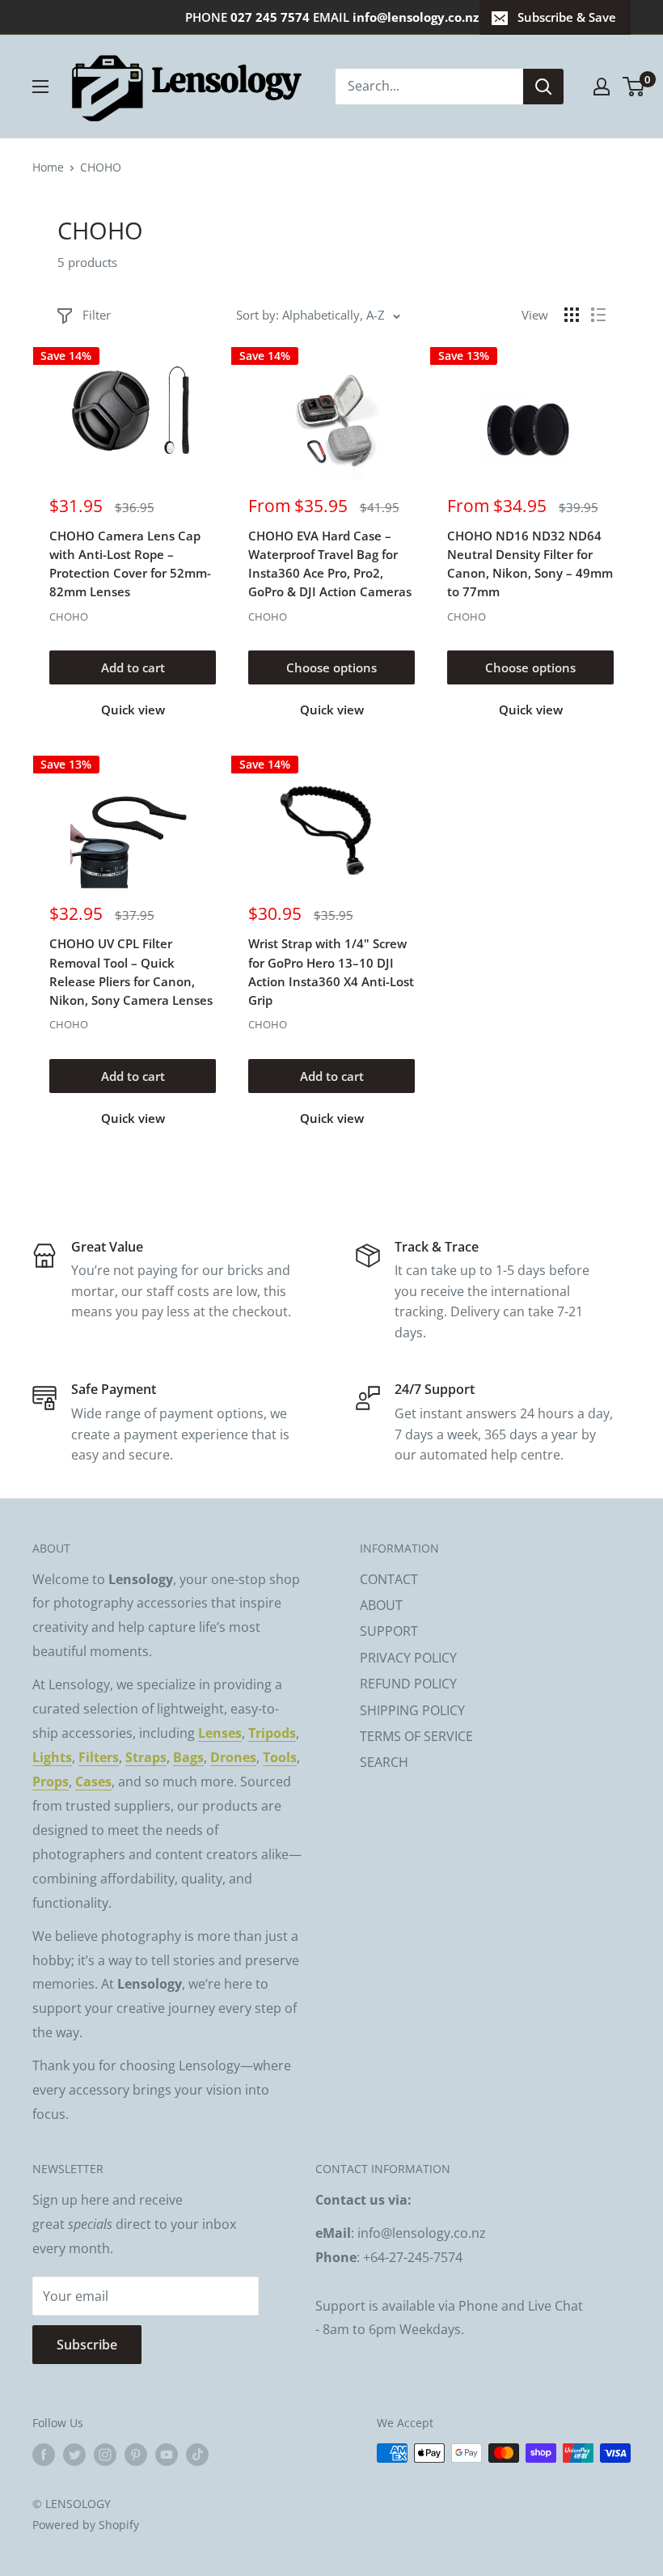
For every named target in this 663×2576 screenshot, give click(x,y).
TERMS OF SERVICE (416, 1736)
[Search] (543, 87)
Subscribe (87, 2345)
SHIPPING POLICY (412, 1710)
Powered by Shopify (86, 2525)
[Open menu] (40, 87)
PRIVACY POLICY (408, 1658)
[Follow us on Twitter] (74, 2455)
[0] (634, 87)
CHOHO (69, 616)
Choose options (331, 667)
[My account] (602, 87)
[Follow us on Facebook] (44, 2455)
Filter (97, 315)
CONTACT (389, 1579)
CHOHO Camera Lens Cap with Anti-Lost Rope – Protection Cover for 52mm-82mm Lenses (130, 564)
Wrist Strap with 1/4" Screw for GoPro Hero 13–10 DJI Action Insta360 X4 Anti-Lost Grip (331, 972)
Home (48, 167)
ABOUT (381, 1605)
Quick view (133, 710)
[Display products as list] (598, 315)
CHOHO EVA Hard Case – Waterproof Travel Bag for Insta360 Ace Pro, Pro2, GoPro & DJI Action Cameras (330, 564)
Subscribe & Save (567, 17)
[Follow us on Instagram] (105, 2455)
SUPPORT (389, 1631)
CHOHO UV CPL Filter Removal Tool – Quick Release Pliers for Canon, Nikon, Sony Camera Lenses (131, 972)
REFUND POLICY (408, 1684)
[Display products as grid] (572, 315)
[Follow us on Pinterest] (136, 2455)
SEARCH (384, 1762)
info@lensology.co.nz (416, 17)
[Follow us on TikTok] (197, 2455)
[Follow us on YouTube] (167, 2455)
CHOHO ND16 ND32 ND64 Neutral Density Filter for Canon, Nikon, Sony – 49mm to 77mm (530, 564)
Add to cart (133, 667)
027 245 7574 (270, 17)
